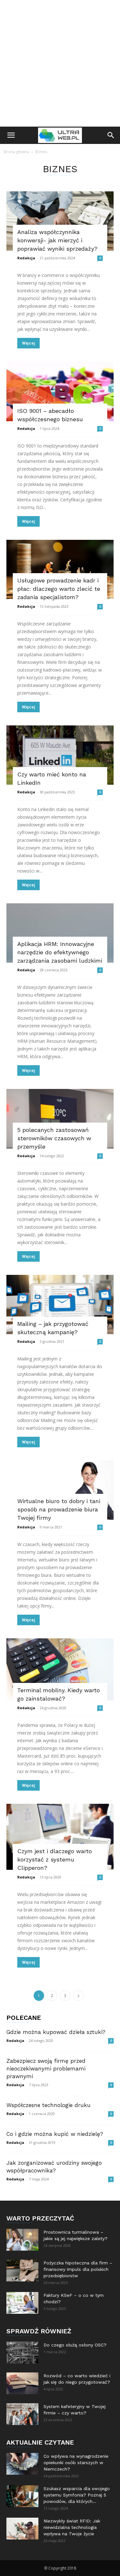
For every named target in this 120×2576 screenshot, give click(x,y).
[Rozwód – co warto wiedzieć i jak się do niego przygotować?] (22, 2384)
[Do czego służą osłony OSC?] (22, 2353)
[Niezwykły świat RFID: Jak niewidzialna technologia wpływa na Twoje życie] (22, 2529)
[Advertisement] (60, 63)
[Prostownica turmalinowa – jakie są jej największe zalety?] (22, 2240)
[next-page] (78, 1996)
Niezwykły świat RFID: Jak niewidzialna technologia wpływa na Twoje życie (72, 2527)
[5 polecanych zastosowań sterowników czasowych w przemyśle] (60, 1119)
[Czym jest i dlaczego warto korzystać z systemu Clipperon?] (60, 1837)
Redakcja (26, 258)
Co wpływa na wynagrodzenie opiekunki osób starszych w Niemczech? (76, 2463)
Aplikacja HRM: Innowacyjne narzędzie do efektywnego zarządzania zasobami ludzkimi (60, 952)
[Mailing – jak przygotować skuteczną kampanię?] (60, 1305)
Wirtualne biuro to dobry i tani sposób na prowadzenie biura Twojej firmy (59, 1509)
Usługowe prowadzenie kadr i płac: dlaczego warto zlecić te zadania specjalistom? (59, 589)
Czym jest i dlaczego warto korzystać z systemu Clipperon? (55, 1859)
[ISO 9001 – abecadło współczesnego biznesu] (60, 391)
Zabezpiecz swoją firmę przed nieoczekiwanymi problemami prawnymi (46, 2069)
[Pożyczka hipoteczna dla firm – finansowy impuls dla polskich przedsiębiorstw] (22, 2271)
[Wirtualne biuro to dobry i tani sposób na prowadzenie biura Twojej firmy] (60, 1490)
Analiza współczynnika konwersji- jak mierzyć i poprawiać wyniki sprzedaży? (57, 240)
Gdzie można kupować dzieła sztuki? (56, 2032)
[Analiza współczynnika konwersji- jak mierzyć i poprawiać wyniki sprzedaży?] (60, 221)
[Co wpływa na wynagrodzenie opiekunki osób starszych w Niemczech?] (22, 2464)
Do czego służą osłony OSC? (75, 2345)
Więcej (28, 343)
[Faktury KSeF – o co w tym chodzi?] (22, 2303)
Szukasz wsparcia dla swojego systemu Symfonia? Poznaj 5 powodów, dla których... (77, 2495)
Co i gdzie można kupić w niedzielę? (55, 2134)
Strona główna (16, 152)
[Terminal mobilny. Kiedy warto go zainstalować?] (60, 1669)
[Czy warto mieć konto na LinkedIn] (60, 755)
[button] (11, 135)
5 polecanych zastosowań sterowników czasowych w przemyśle (54, 1138)
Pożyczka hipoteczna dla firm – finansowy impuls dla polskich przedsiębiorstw (78, 2269)
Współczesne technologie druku (48, 2105)
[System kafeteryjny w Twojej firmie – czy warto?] (22, 2414)
